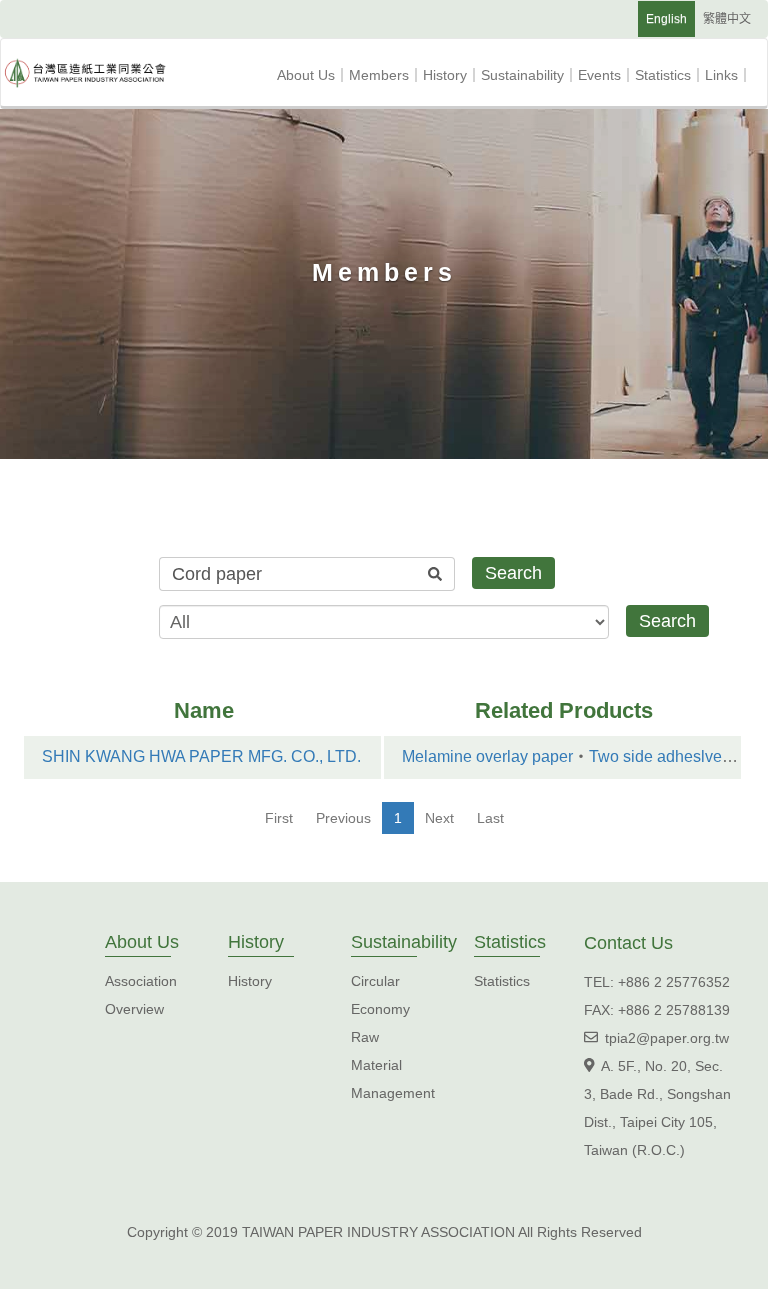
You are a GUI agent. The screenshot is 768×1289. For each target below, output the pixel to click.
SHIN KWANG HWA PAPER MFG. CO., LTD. (201, 756)
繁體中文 (727, 19)
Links (728, 75)
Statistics (670, 75)
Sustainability (529, 75)
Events (606, 75)
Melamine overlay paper (487, 756)
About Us (313, 75)
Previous (343, 818)
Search (513, 573)
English (666, 19)
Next (439, 818)
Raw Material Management (393, 1065)
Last (490, 818)
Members (386, 75)
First (279, 818)
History (452, 75)
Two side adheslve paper (678, 756)
